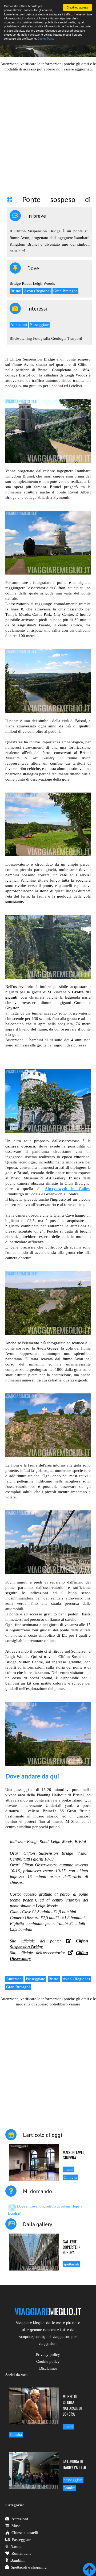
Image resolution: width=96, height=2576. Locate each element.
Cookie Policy (46, 38)
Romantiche (21, 2553)
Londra (16, 2435)
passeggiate (73, 2480)
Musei (17, 2526)
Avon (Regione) (37, 291)
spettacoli (71, 2264)
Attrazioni (19, 325)
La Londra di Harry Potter (74, 2464)
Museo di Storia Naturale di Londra (72, 2405)
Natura (16, 2546)
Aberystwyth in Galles (67, 1189)
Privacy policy (48, 2355)
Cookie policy (48, 2361)
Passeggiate (39, 325)
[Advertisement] (48, 130)
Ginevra (70, 2177)
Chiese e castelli (25, 2533)
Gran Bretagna (65, 291)
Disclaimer (48, 2368)
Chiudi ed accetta (77, 7)
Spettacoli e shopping (29, 2567)
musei (68, 2169)
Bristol (16, 291)
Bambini (17, 2560)
